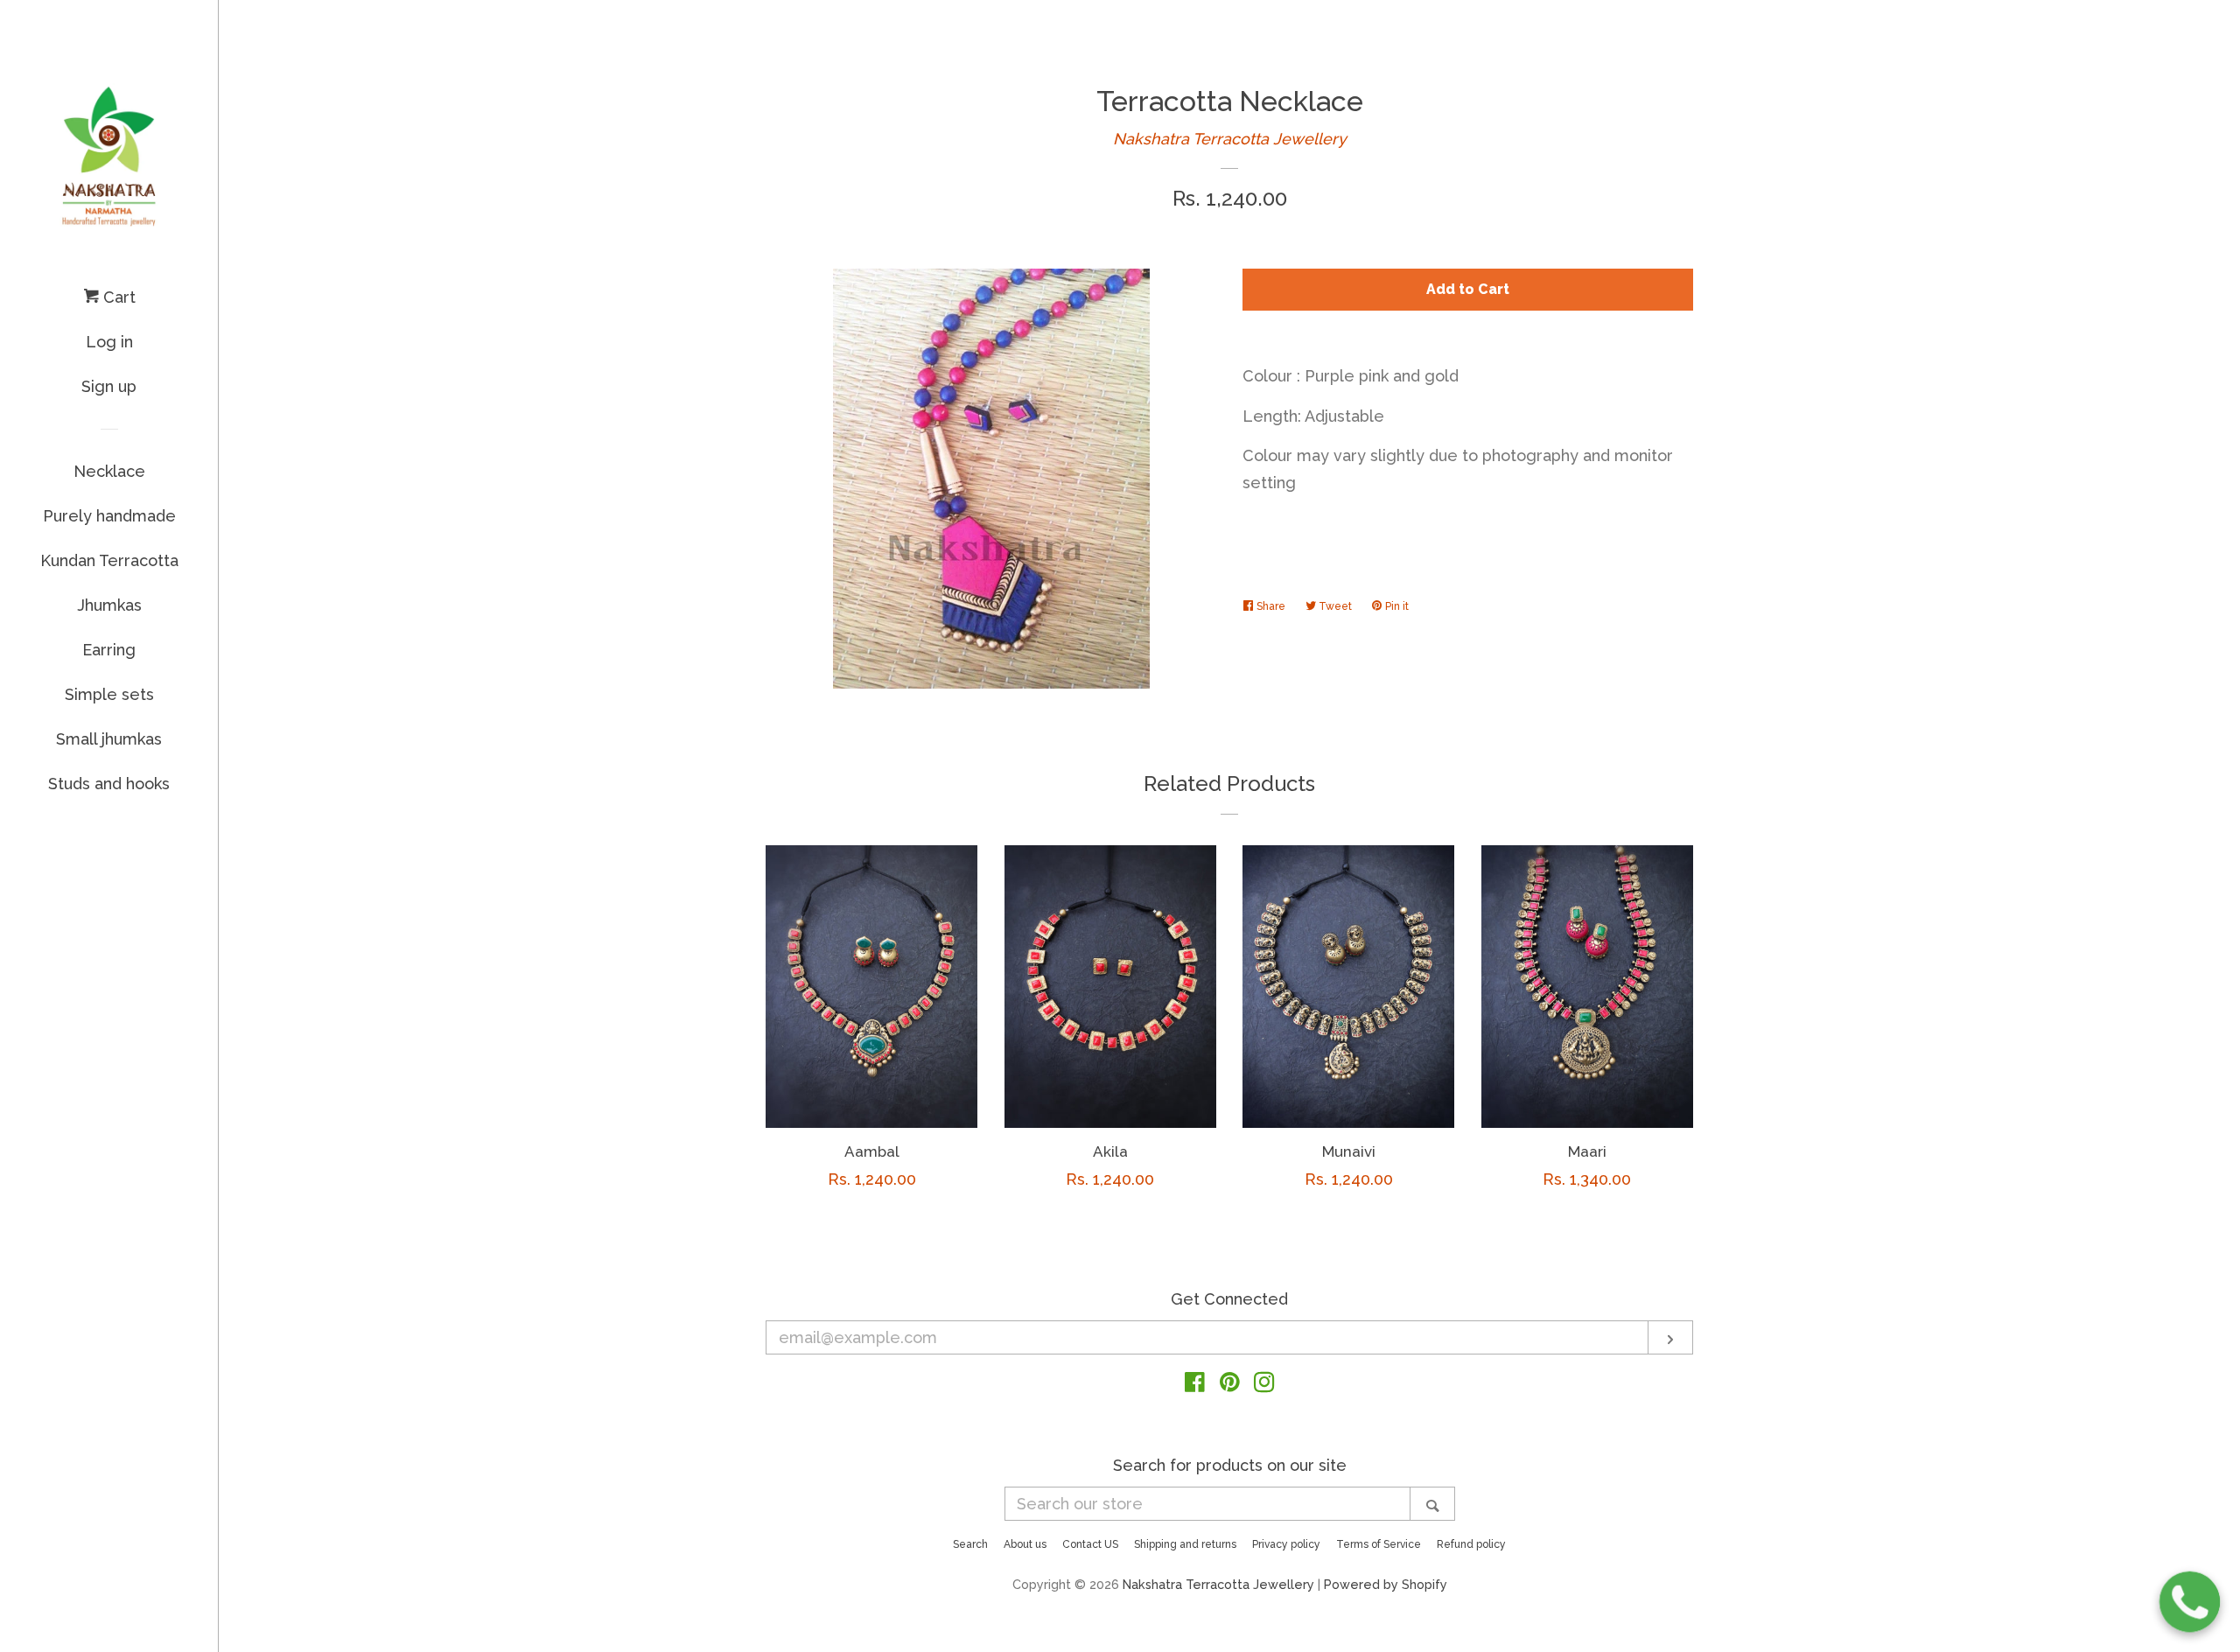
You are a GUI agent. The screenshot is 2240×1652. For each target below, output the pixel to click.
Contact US (1090, 1544)
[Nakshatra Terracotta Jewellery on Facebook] (1195, 1385)
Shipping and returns (1185, 1544)
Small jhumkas (109, 739)
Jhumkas (109, 605)
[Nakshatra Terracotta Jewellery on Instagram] (1264, 1385)
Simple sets (109, 694)
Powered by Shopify (1386, 1584)
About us (1025, 1544)
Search (970, 1544)
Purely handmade (109, 516)
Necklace (109, 471)
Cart (117, 297)
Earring (109, 650)
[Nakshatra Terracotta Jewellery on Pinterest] (1230, 1385)
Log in (109, 342)
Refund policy (1471, 1544)
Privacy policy (1286, 1544)
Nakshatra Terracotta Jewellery (1230, 139)
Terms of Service (1379, 1544)
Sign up (109, 386)
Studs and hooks (109, 784)
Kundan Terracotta (109, 560)
